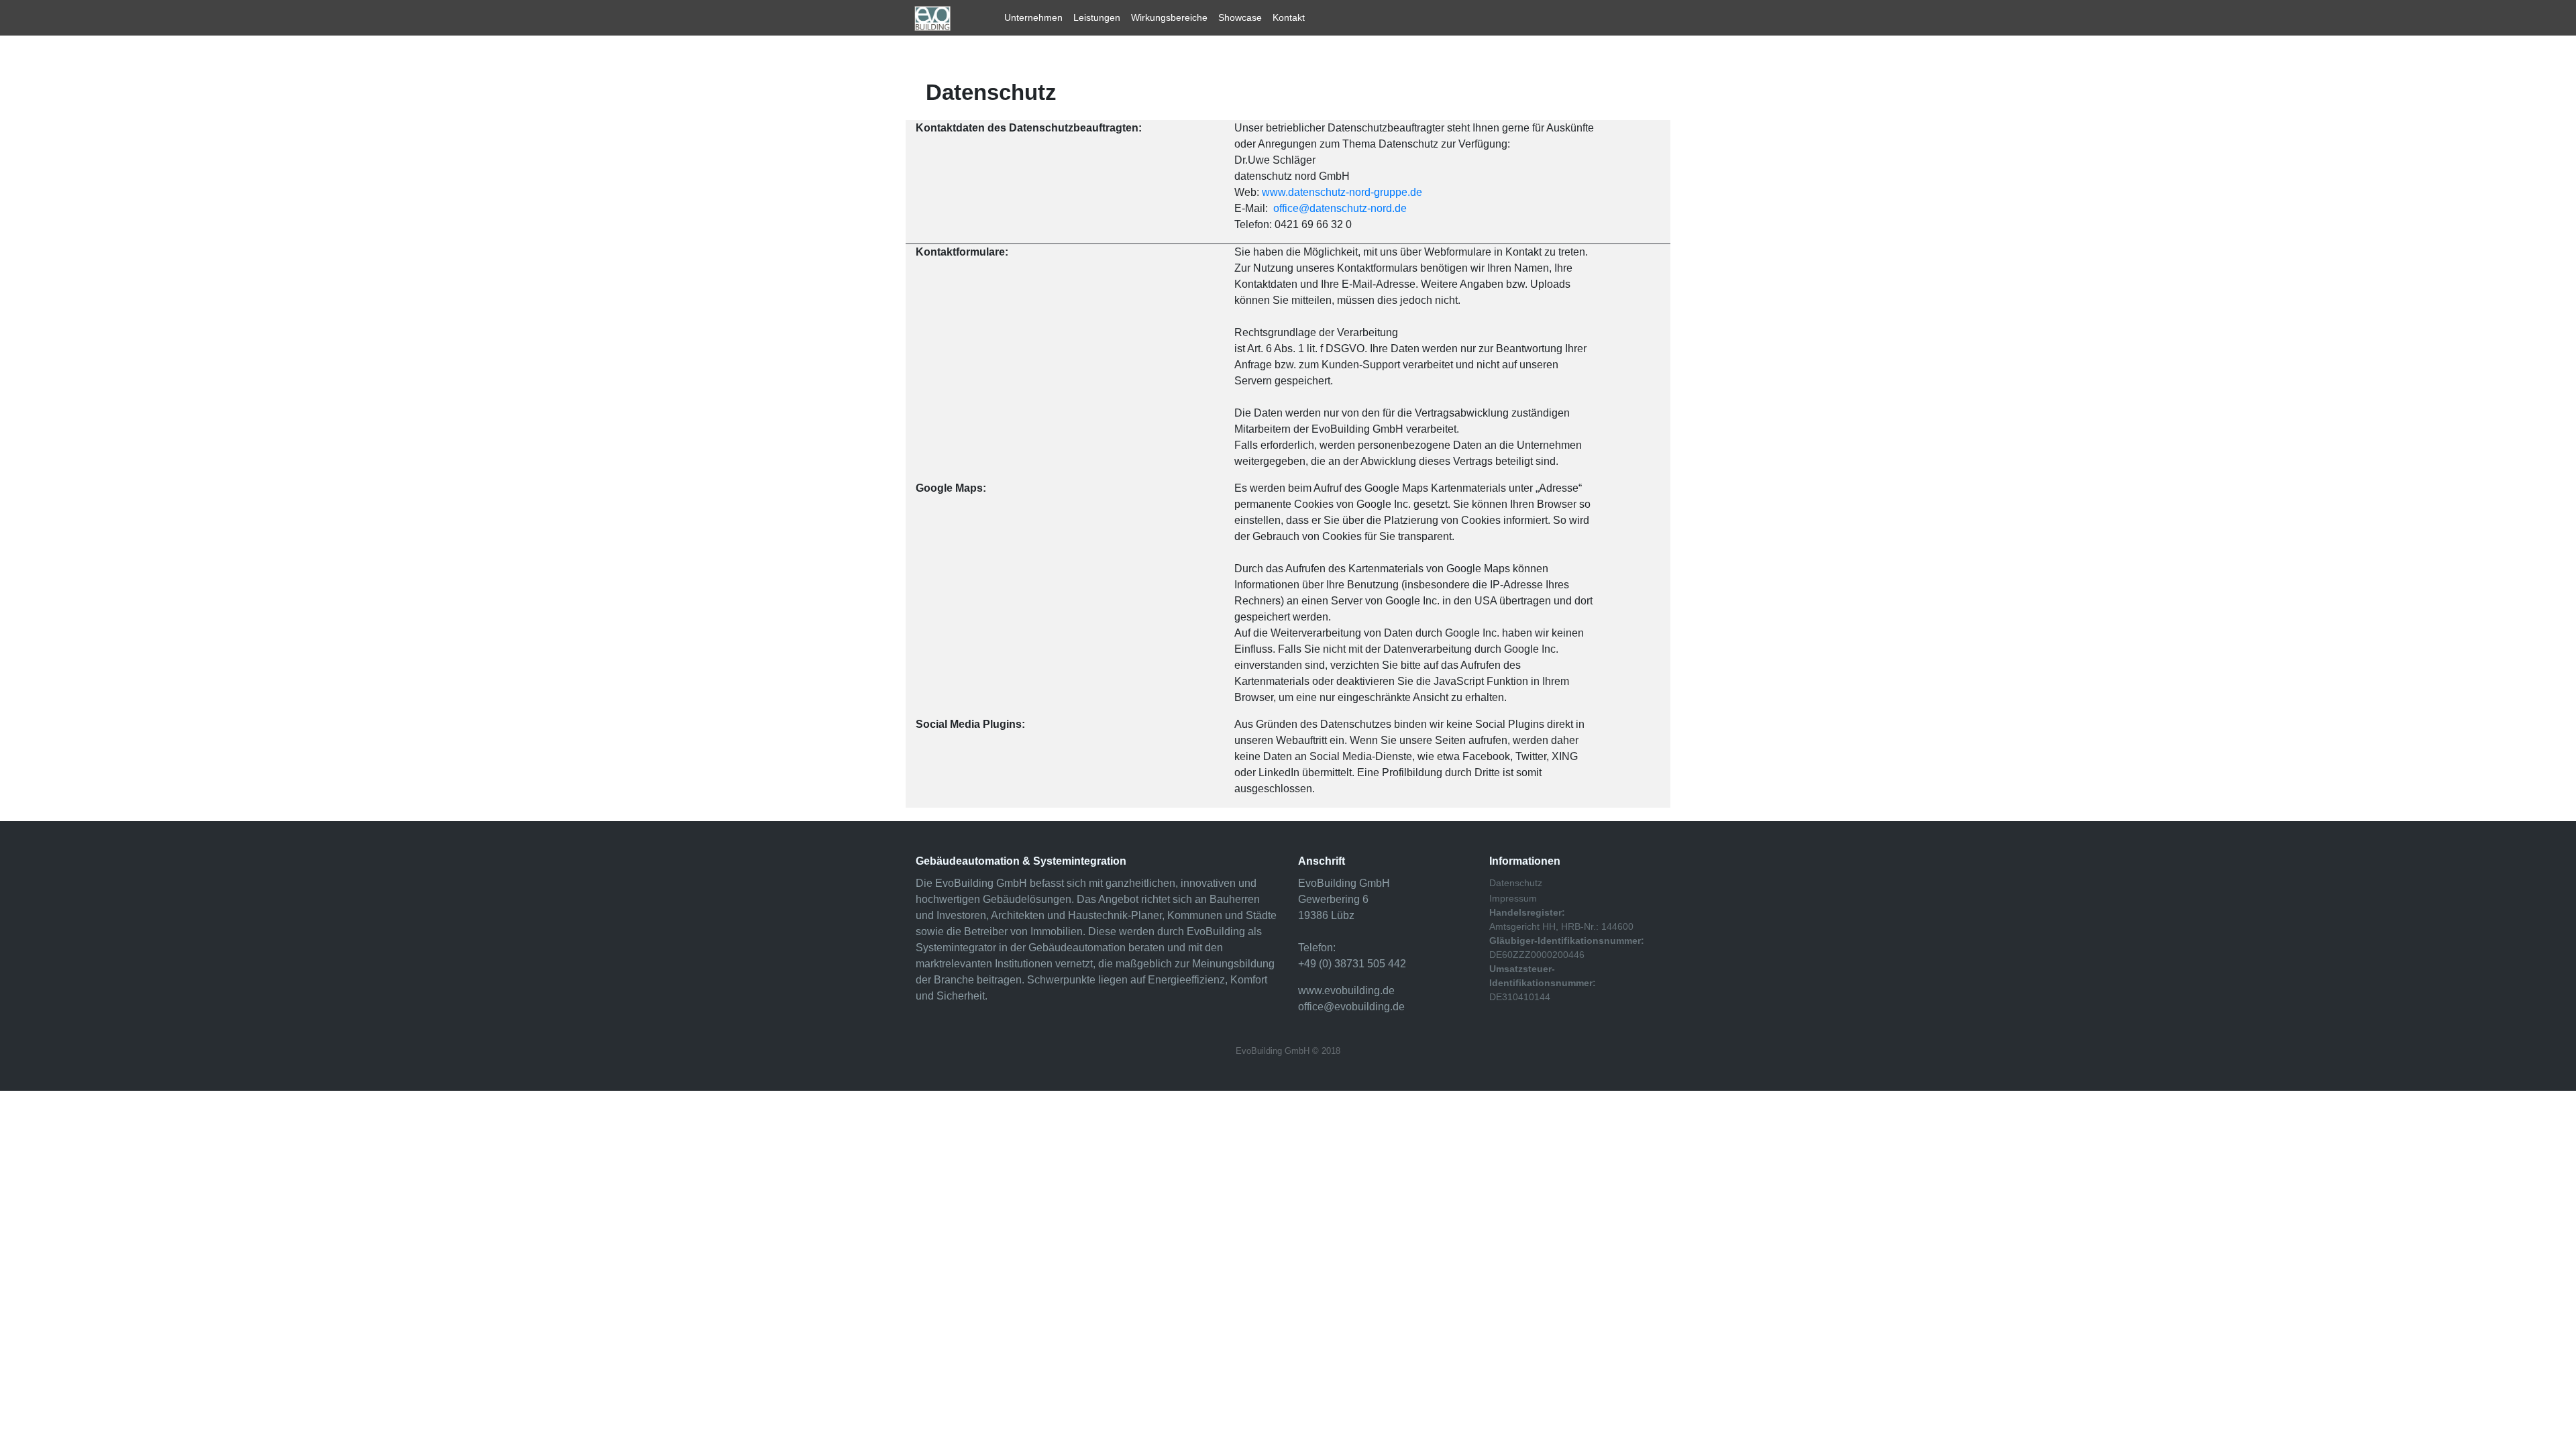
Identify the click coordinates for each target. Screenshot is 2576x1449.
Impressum (1513, 898)
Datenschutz (1516, 883)
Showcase (1240, 17)
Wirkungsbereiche (1169, 17)
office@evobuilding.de (1351, 1007)
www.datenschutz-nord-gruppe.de (1342, 192)
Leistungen (1097, 17)
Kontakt (1289, 17)
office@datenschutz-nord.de (1340, 208)
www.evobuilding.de (1346, 990)
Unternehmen (1033, 17)
